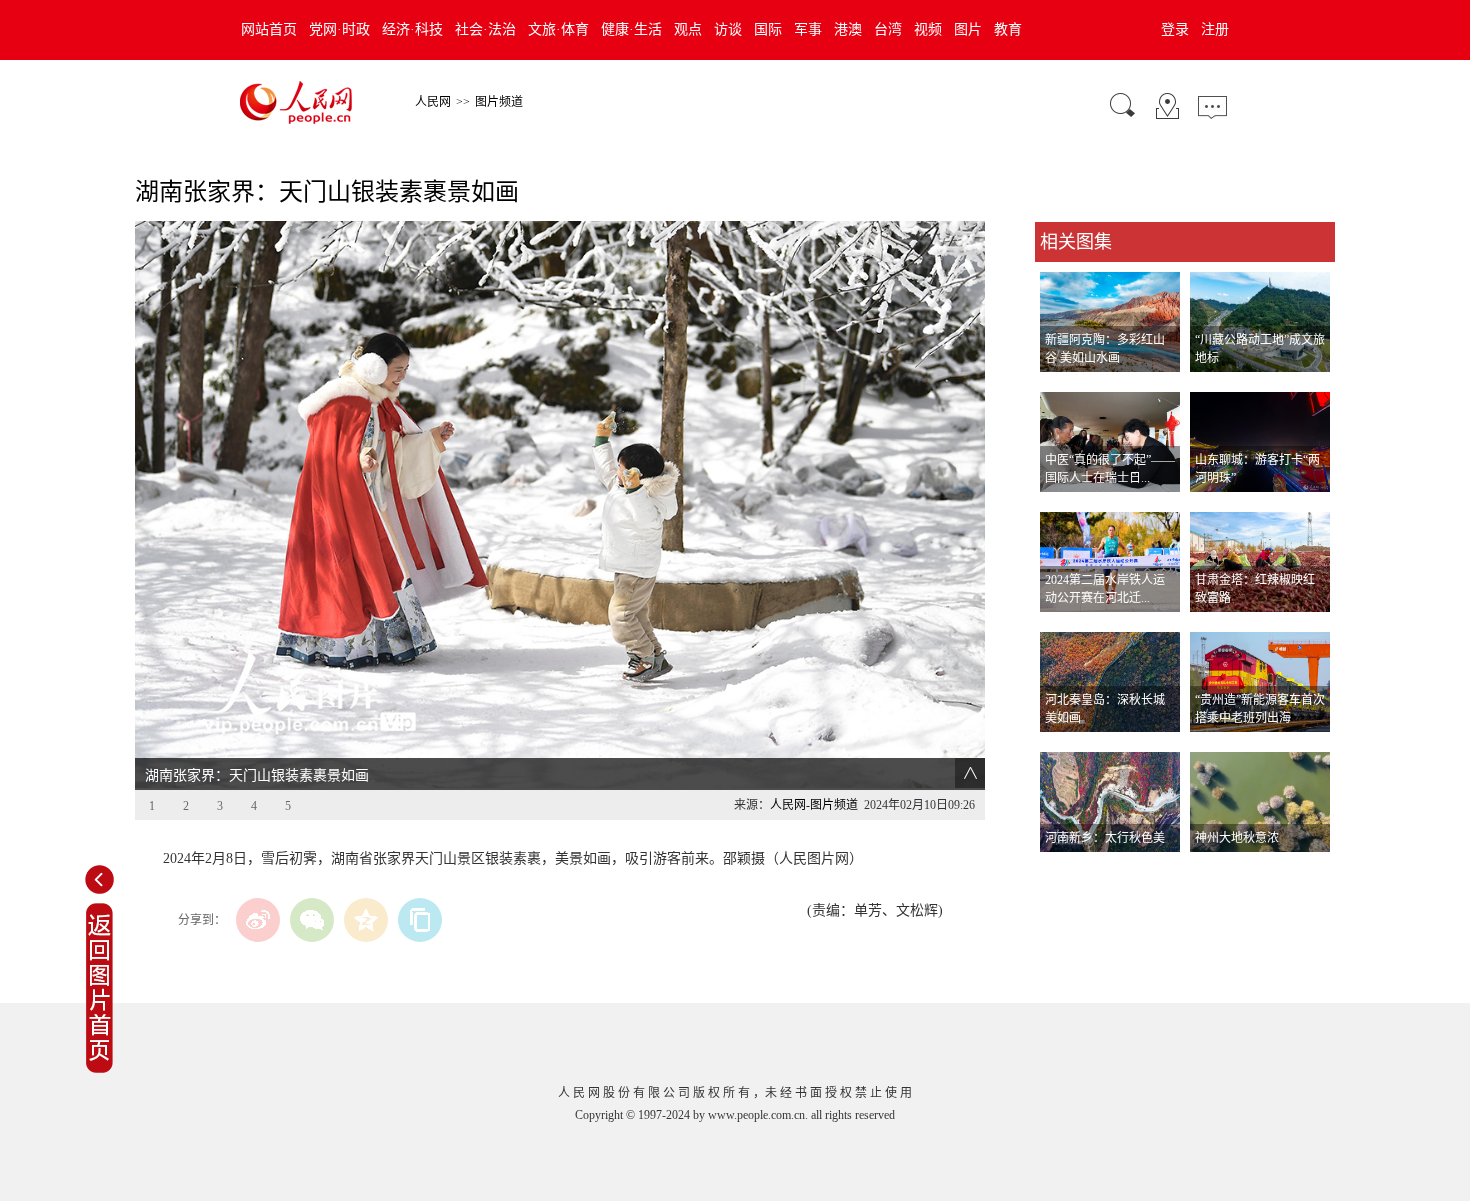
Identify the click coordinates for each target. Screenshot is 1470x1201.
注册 (1215, 29)
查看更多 (1063, 872)
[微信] (312, 920)
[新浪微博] (258, 920)
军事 (808, 29)
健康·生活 (631, 29)
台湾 (888, 29)
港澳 (848, 29)
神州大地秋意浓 (1237, 838)
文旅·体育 (558, 29)
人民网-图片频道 (814, 805)
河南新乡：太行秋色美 (1105, 838)
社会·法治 (485, 29)
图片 (968, 29)
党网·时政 (339, 29)
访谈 (728, 29)
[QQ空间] (366, 920)
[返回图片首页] (99, 1069)
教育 (1008, 29)
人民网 (433, 102)
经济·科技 (412, 29)
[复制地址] (420, 920)
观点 (688, 29)
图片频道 (499, 102)
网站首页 (269, 29)
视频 (928, 29)
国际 (768, 29)
